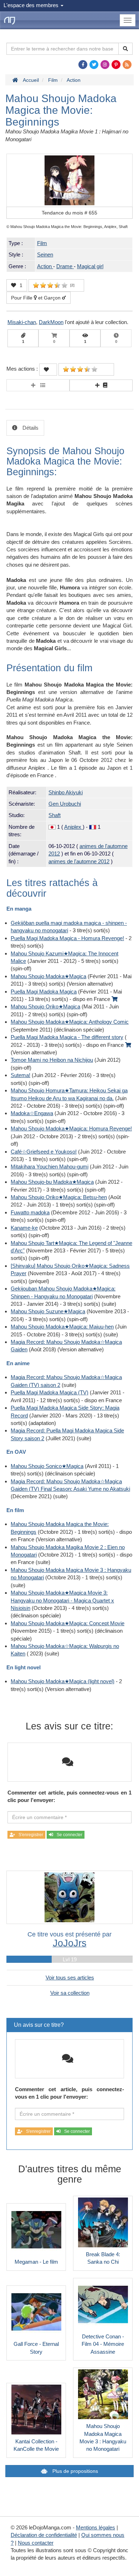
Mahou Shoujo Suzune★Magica (48, 1311)
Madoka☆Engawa (32, 1113)
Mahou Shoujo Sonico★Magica (47, 1466)
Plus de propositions (74, 2471)
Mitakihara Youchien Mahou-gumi (50, 1167)
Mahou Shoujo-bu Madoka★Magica (52, 1182)
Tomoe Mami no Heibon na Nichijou (52, 1060)
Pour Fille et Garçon (37, 298)
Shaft (55, 815)
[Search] (125, 49)
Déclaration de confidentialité (44, 2535)
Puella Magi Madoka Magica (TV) (50, 1392)
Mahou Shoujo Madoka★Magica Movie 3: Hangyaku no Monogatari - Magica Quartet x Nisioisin (62, 1600)
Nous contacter (36, 2543)
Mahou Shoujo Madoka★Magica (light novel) (63, 1681)
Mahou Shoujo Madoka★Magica (48, 976)
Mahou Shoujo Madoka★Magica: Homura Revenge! (71, 1128)
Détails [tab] (30, 428)
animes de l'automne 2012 (79, 861)
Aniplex (73, 827)
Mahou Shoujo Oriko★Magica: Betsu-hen (59, 1197)
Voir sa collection (70, 1993)
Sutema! (20, 1075)
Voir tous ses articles (70, 1978)
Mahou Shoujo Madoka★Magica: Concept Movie (68, 1623)
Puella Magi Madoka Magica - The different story (67, 1037)
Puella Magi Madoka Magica (44, 992)
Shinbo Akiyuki (66, 792)
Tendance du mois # (69, 213)
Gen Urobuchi (65, 804)
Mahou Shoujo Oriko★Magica (45, 1006)
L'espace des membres (32, 5)
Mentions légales (96, 2527)
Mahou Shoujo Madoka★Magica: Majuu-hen (62, 1327)
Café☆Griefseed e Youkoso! (44, 1152)
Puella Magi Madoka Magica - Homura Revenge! (67, 938)
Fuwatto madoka (30, 1212)
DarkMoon (51, 322)
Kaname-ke (24, 1228)
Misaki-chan (22, 322)
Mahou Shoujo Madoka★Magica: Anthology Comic (70, 1022)
